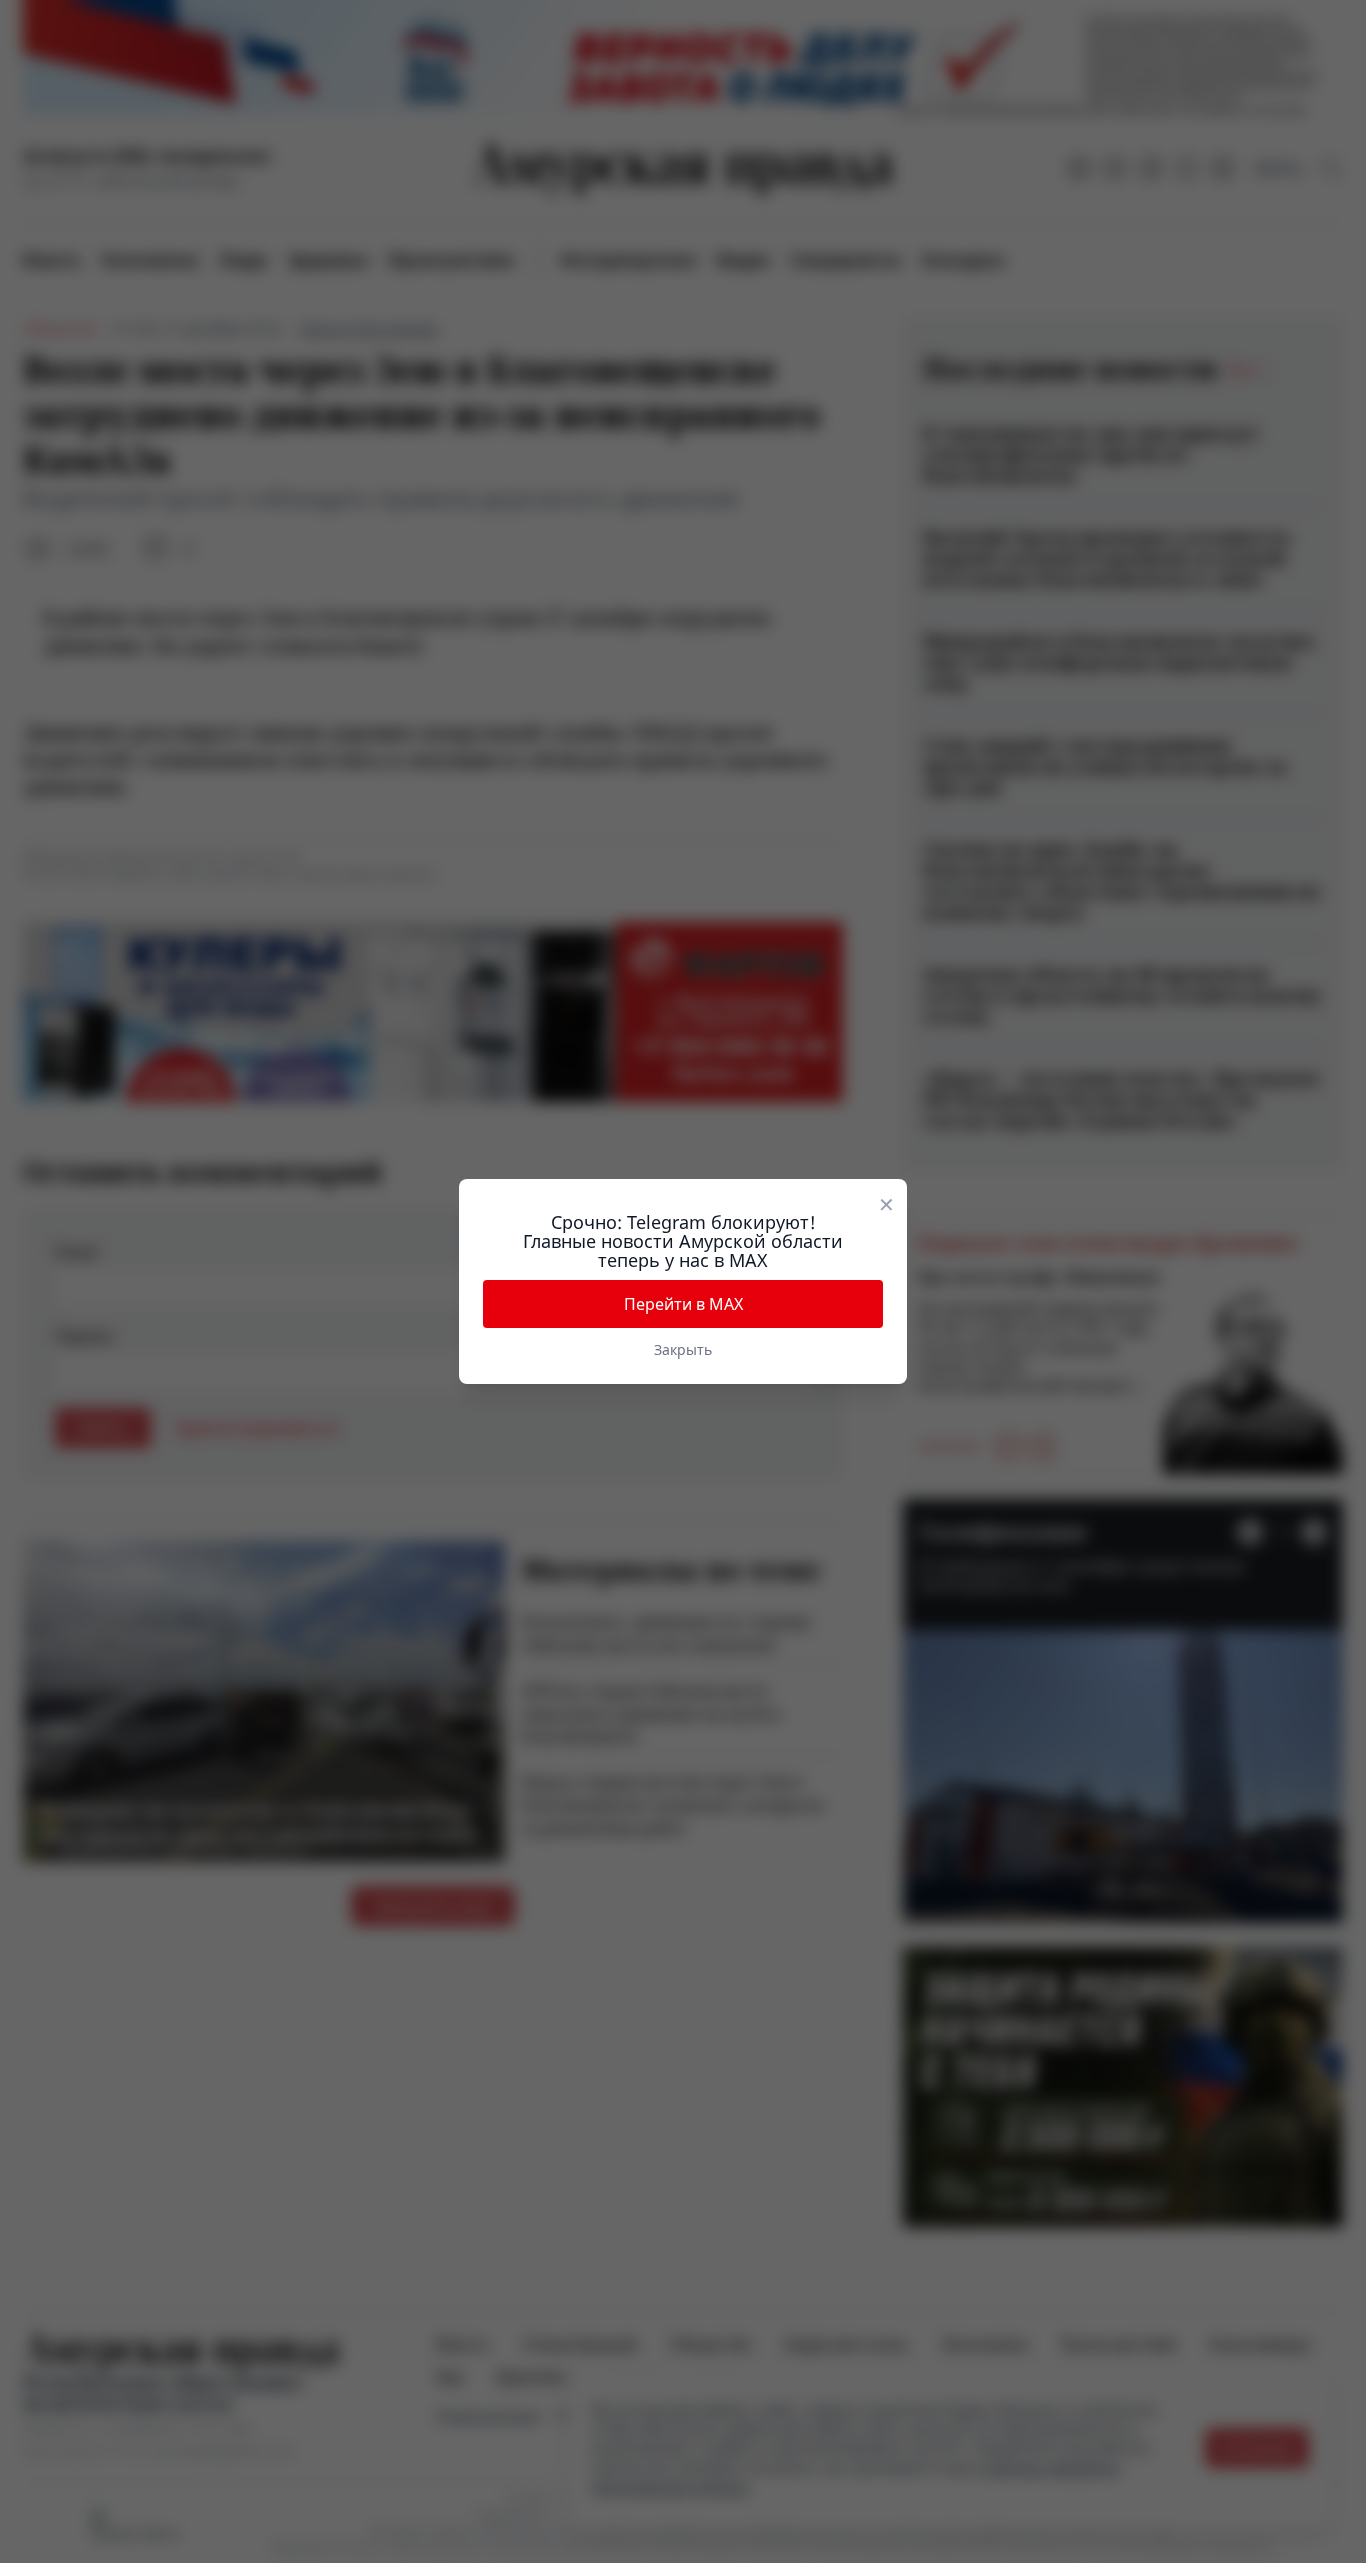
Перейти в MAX (683, 1304)
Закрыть (683, 1349)
